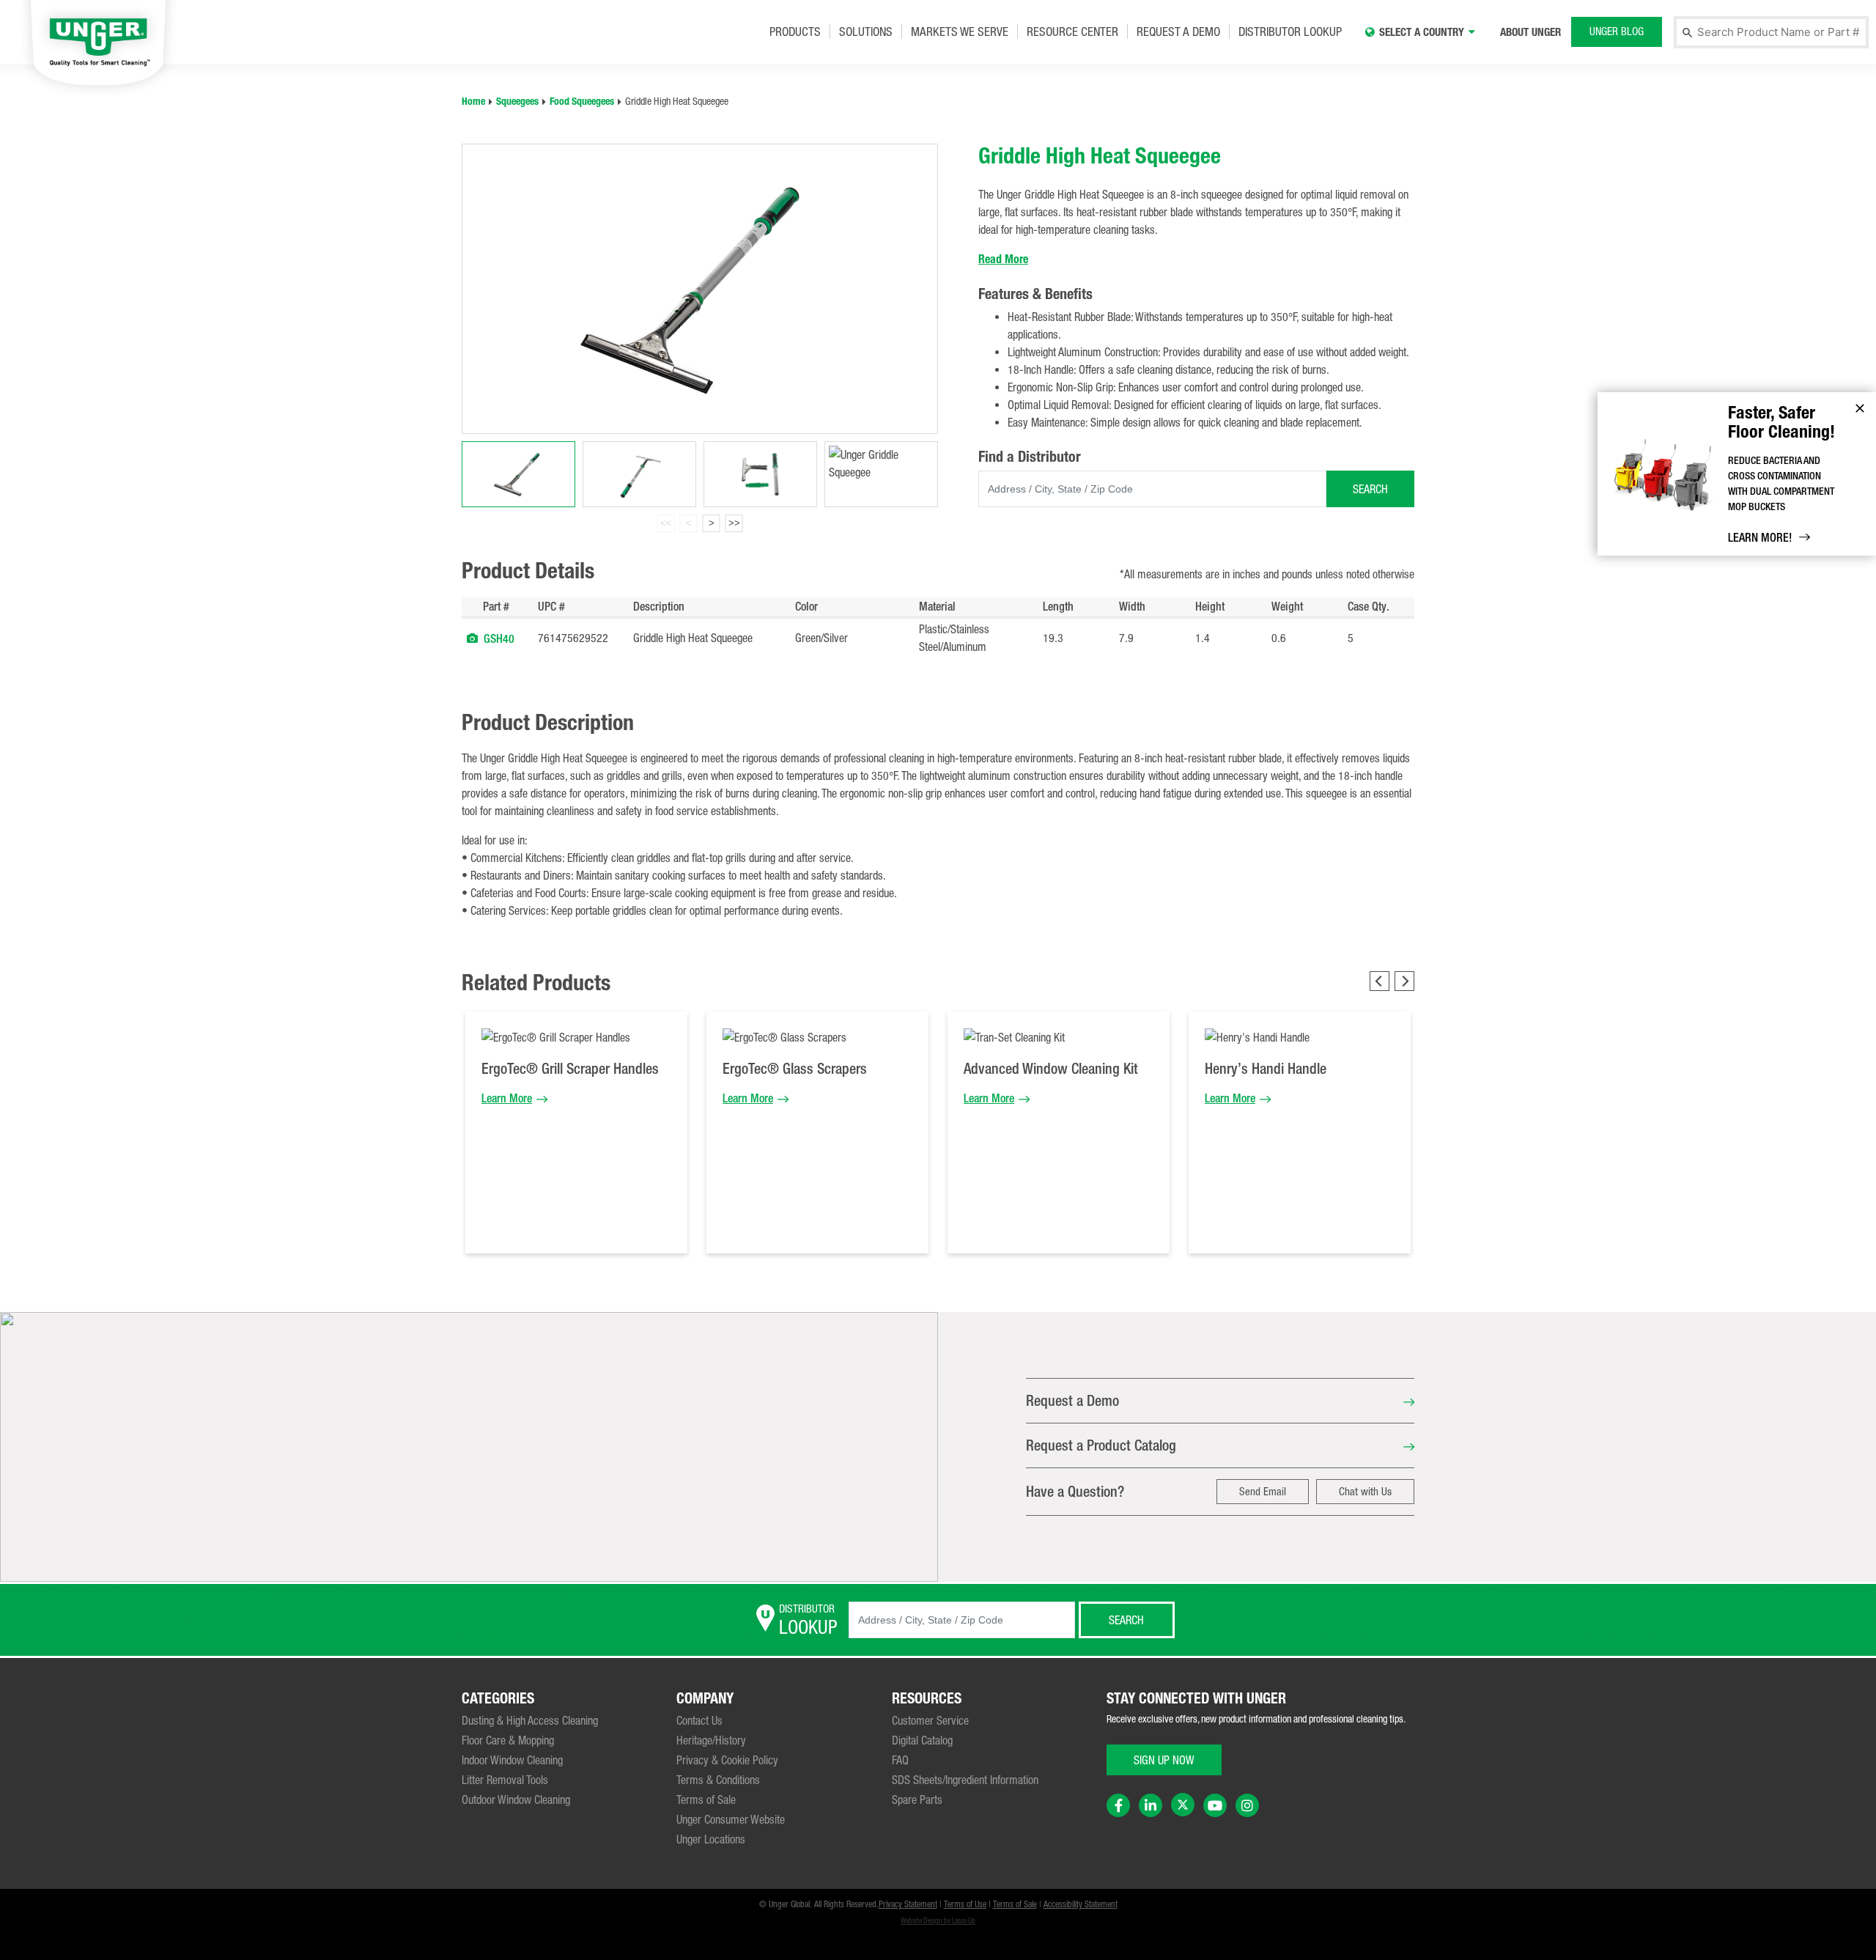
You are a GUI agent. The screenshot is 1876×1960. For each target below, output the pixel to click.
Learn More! (1760, 538)
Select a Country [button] (1422, 32)
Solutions (866, 32)
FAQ (900, 1760)
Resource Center (1072, 32)
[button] (472, 638)
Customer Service (930, 1720)
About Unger (1530, 32)
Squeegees (517, 102)
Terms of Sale (706, 1799)
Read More (1003, 259)
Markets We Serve (960, 32)
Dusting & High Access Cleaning (530, 1720)
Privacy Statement (908, 1904)
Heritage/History (711, 1740)
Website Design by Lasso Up (938, 1921)
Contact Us (699, 1720)
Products (795, 32)
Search (1370, 489)
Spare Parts (917, 1799)
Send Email (1263, 1491)
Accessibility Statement (1081, 1904)
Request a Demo (1178, 32)
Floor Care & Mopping (508, 1740)
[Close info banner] (1860, 408)
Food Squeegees (582, 102)
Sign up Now (1164, 1760)
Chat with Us (1365, 1491)
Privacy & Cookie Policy (727, 1760)
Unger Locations (711, 1839)
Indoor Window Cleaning (512, 1760)
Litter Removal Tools (505, 1780)
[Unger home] (98, 41)
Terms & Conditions (718, 1780)
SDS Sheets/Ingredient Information (965, 1780)
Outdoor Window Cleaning (516, 1799)
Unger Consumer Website (731, 1819)
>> (734, 523)
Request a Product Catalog (1101, 1445)
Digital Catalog (922, 1740)
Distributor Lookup (1290, 32)
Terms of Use (965, 1904)
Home (473, 102)
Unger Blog (1617, 31)
